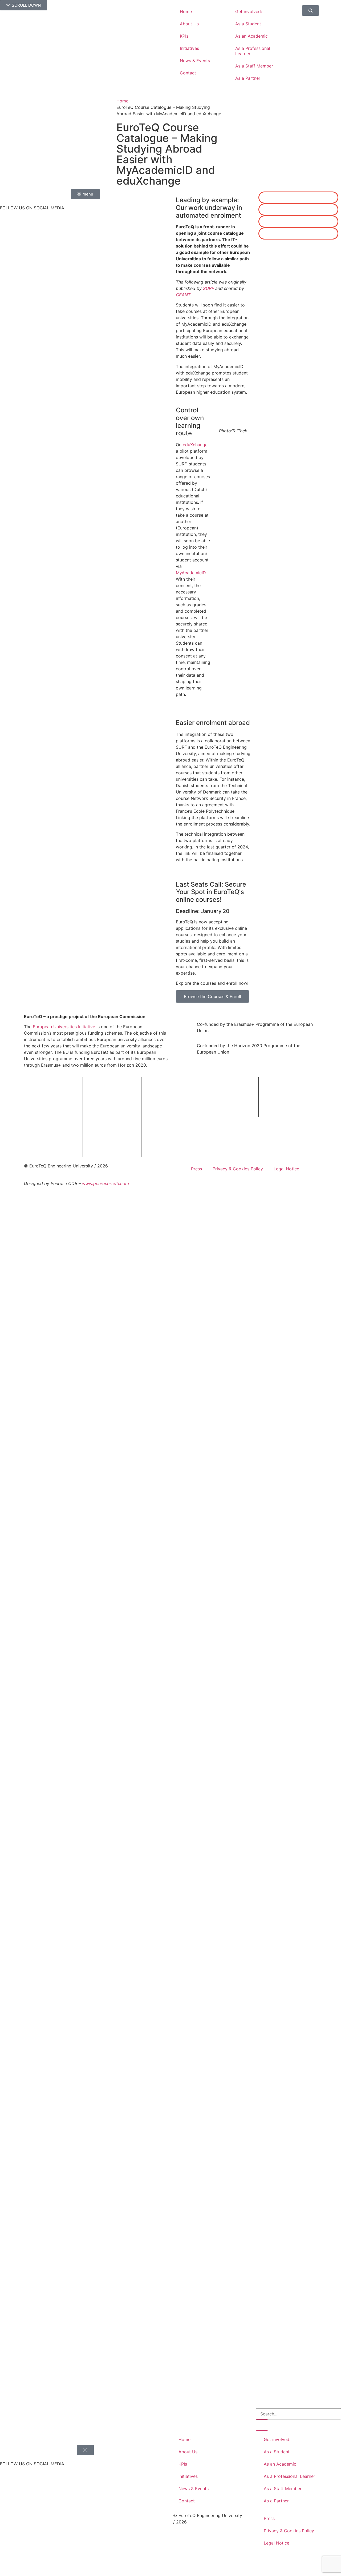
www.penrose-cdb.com (105, 1183)
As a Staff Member (254, 66)
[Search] (262, 2425)
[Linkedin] (7, 221)
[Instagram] (7, 236)
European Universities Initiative (64, 1027)
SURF (208, 288)
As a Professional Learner (253, 51)
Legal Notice (286, 1169)
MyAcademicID (191, 573)
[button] (298, 198)
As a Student (248, 24)
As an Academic (251, 36)
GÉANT (183, 295)
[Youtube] (7, 251)
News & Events (195, 61)
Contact (188, 73)
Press (196, 1169)
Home (186, 11)
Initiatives (189, 48)
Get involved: (249, 11)
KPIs (184, 36)
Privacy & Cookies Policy (238, 1169)
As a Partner (248, 78)
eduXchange (195, 445)
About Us (189, 24)
